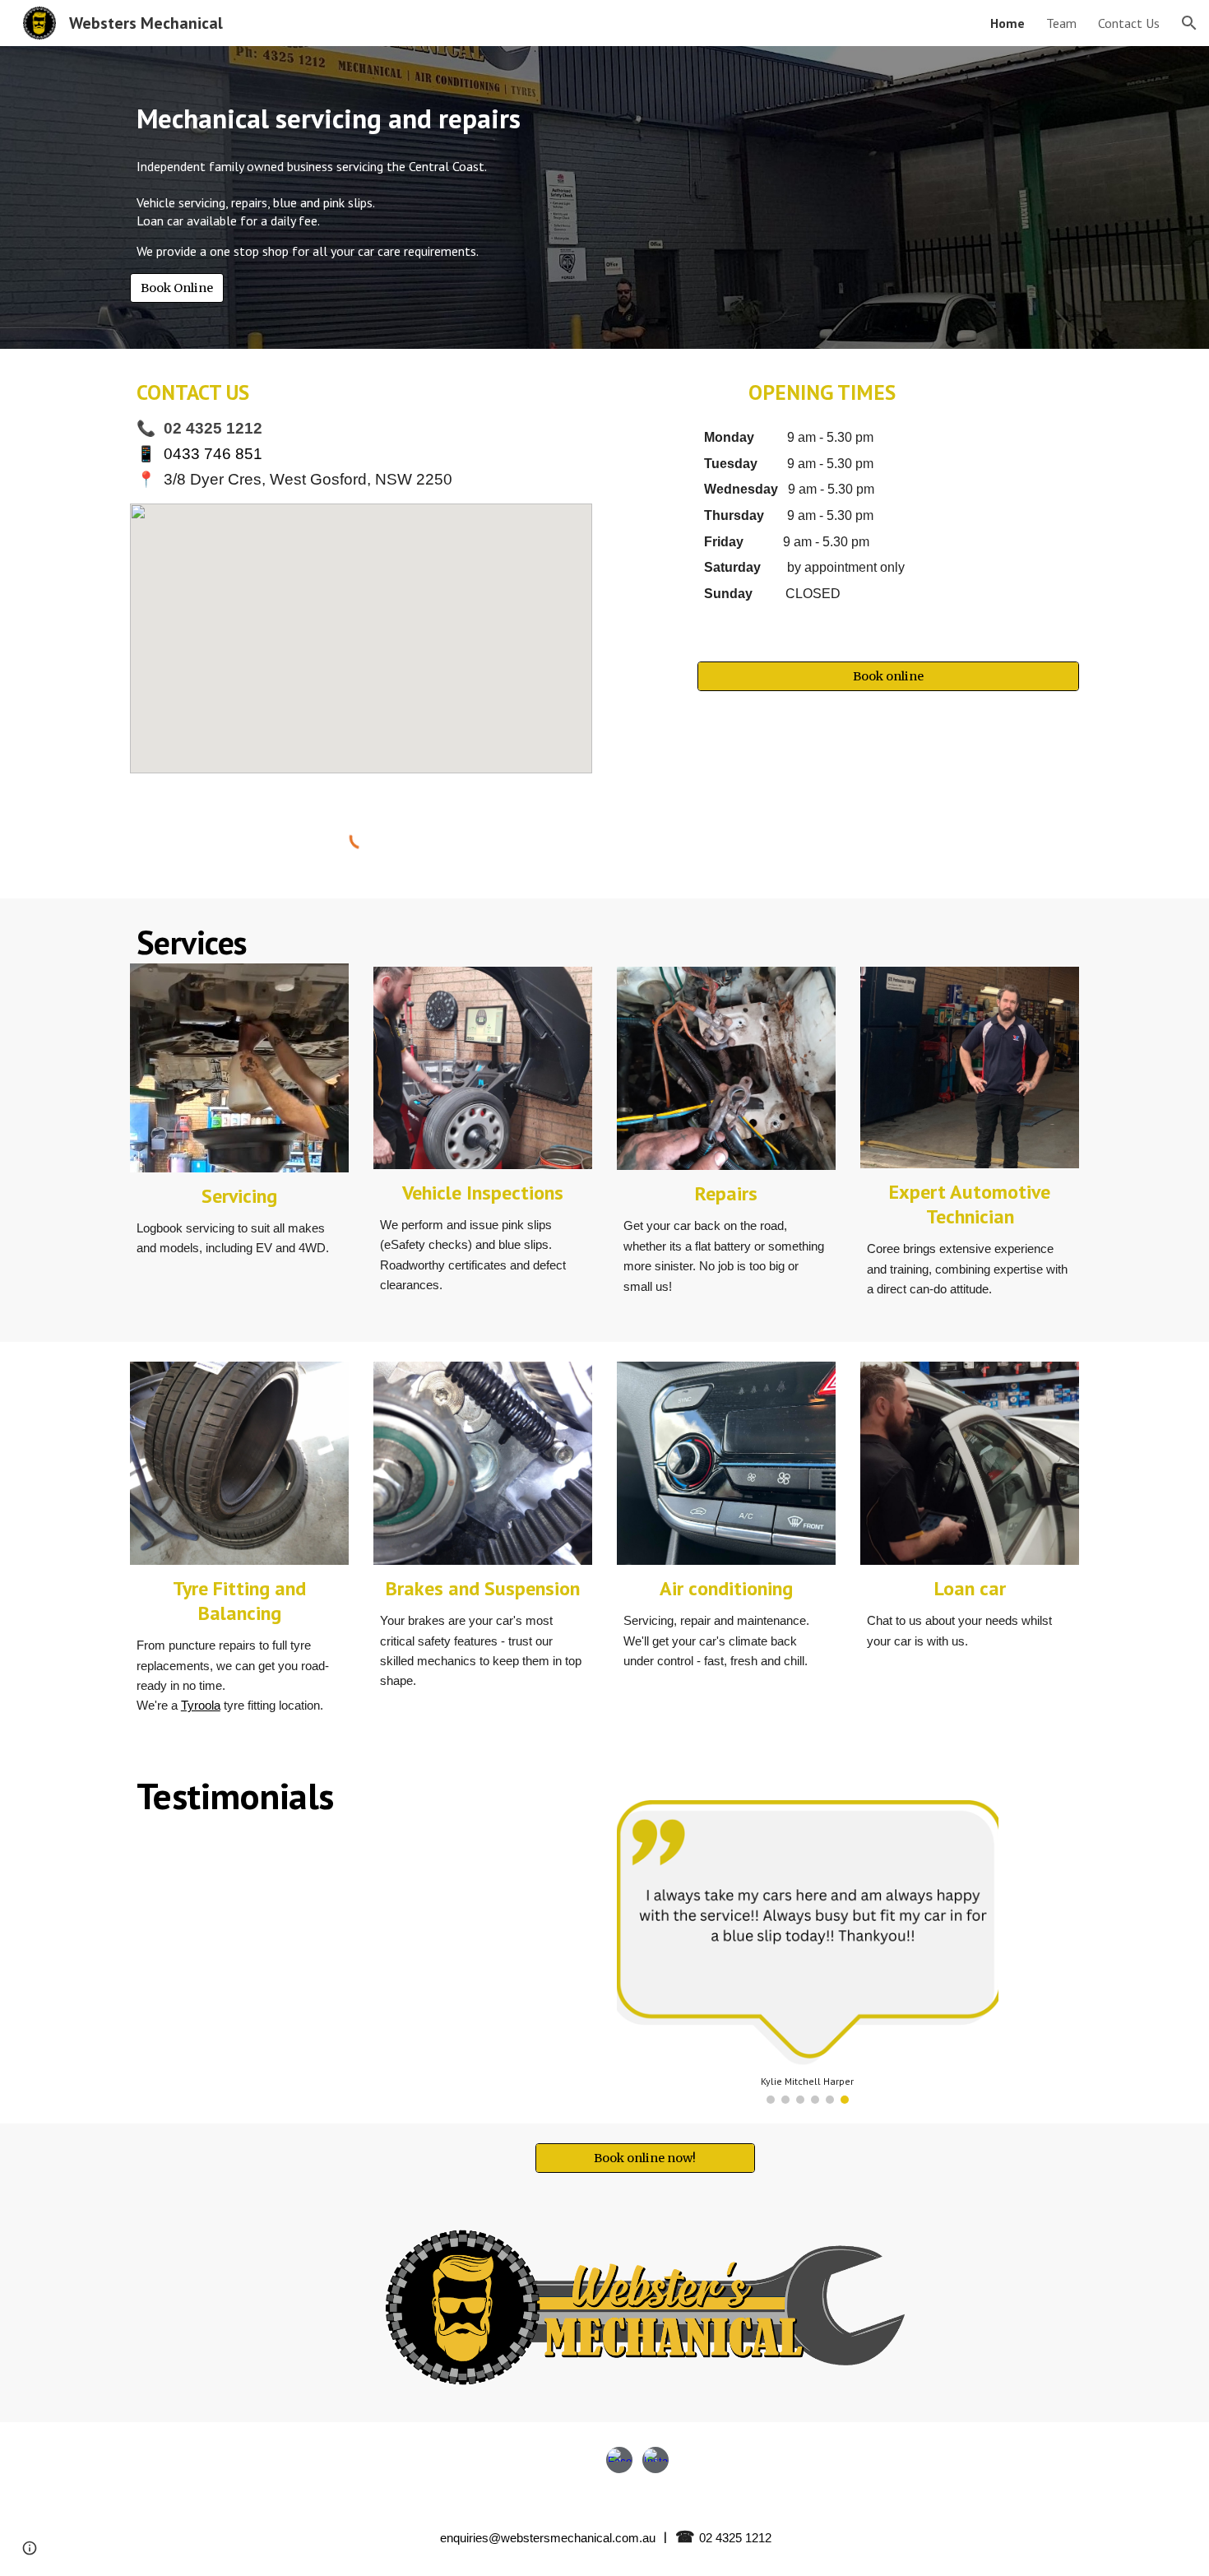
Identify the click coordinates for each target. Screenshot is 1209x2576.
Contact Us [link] (1129, 23)
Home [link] (1007, 23)
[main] (523, 119)
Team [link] (1061, 23)
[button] (1189, 23)
